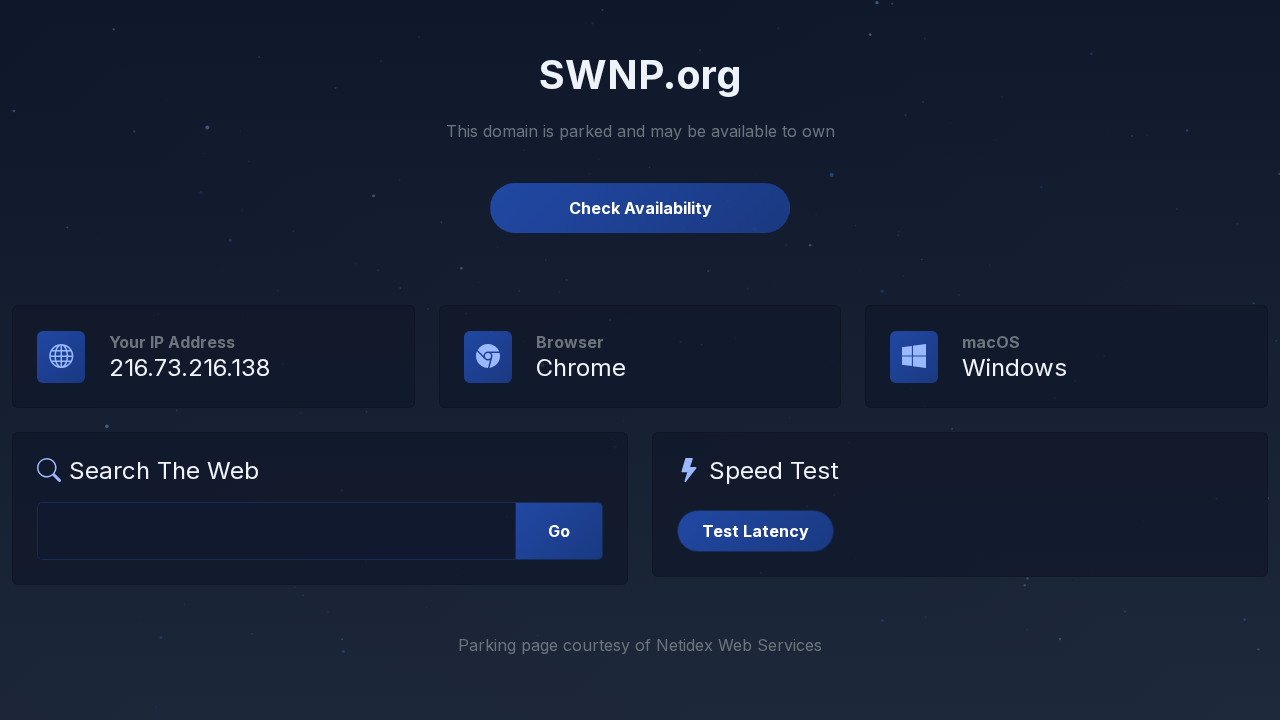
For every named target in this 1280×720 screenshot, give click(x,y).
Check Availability (640, 208)
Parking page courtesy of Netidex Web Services (640, 645)
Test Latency (755, 531)
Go (559, 531)
